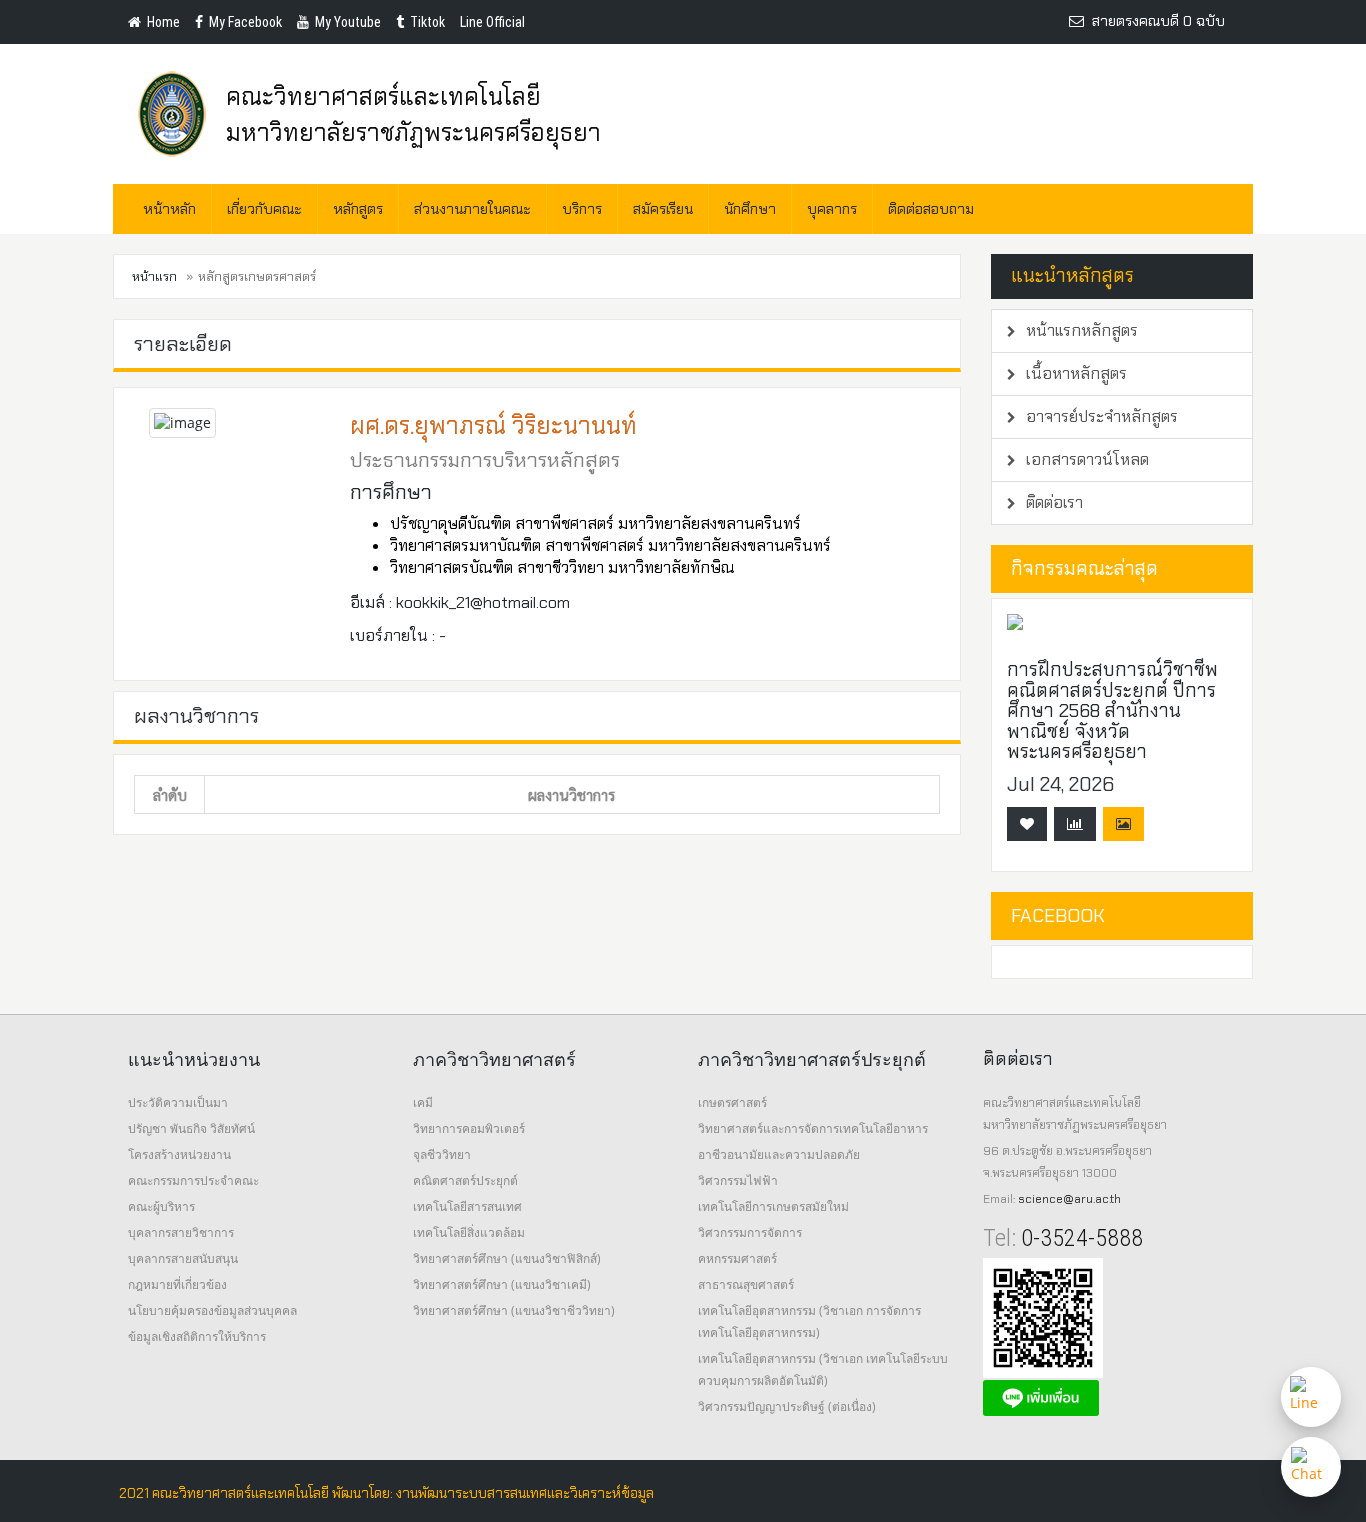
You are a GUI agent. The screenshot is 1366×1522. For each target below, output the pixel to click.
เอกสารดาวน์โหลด (1085, 459)
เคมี (423, 1102)
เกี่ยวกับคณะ (264, 209)
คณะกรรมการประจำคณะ (193, 1180)
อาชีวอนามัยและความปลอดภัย (779, 1154)
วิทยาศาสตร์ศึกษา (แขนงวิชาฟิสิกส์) (507, 1258)
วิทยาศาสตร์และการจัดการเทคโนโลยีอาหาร (813, 1128)
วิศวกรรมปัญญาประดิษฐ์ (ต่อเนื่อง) (787, 1406)
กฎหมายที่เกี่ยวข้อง (177, 1284)
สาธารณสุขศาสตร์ (746, 1284)
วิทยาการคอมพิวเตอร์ (469, 1128)
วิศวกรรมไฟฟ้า (738, 1180)
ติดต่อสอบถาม (931, 209)
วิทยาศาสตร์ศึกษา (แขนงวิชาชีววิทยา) (514, 1310)
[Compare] (1075, 824)
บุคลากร (832, 209)
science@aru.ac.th (1069, 1199)
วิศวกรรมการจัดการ (750, 1232)
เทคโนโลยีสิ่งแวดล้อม (469, 1232)
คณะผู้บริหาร (161, 1206)
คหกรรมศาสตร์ (737, 1258)
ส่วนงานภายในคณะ (472, 209)
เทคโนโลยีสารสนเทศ (467, 1206)
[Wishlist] (1027, 824)
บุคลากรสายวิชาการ (181, 1232)
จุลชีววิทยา (442, 1154)
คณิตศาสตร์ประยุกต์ (465, 1180)
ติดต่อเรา (1052, 502)
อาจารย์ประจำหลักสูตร (1100, 416)
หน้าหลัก (169, 209)
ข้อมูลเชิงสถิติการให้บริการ (197, 1336)
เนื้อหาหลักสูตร (1074, 373)
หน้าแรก (154, 276)
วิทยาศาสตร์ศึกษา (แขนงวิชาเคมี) (502, 1284)
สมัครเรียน (663, 209)
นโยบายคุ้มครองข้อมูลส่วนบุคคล (212, 1310)
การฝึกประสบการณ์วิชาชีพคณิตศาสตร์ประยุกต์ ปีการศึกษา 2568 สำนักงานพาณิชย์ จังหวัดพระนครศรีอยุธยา (1112, 710)
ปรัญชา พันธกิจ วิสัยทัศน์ (191, 1128)
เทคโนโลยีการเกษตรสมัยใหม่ (773, 1206)
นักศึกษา (750, 209)
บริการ (582, 209)
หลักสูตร (358, 209)
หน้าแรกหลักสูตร (1080, 330)
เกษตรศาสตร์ (732, 1102)
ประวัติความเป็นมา (178, 1102)
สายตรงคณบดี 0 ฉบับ (1154, 21)
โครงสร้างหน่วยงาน (179, 1154)
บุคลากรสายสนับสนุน (183, 1258)
